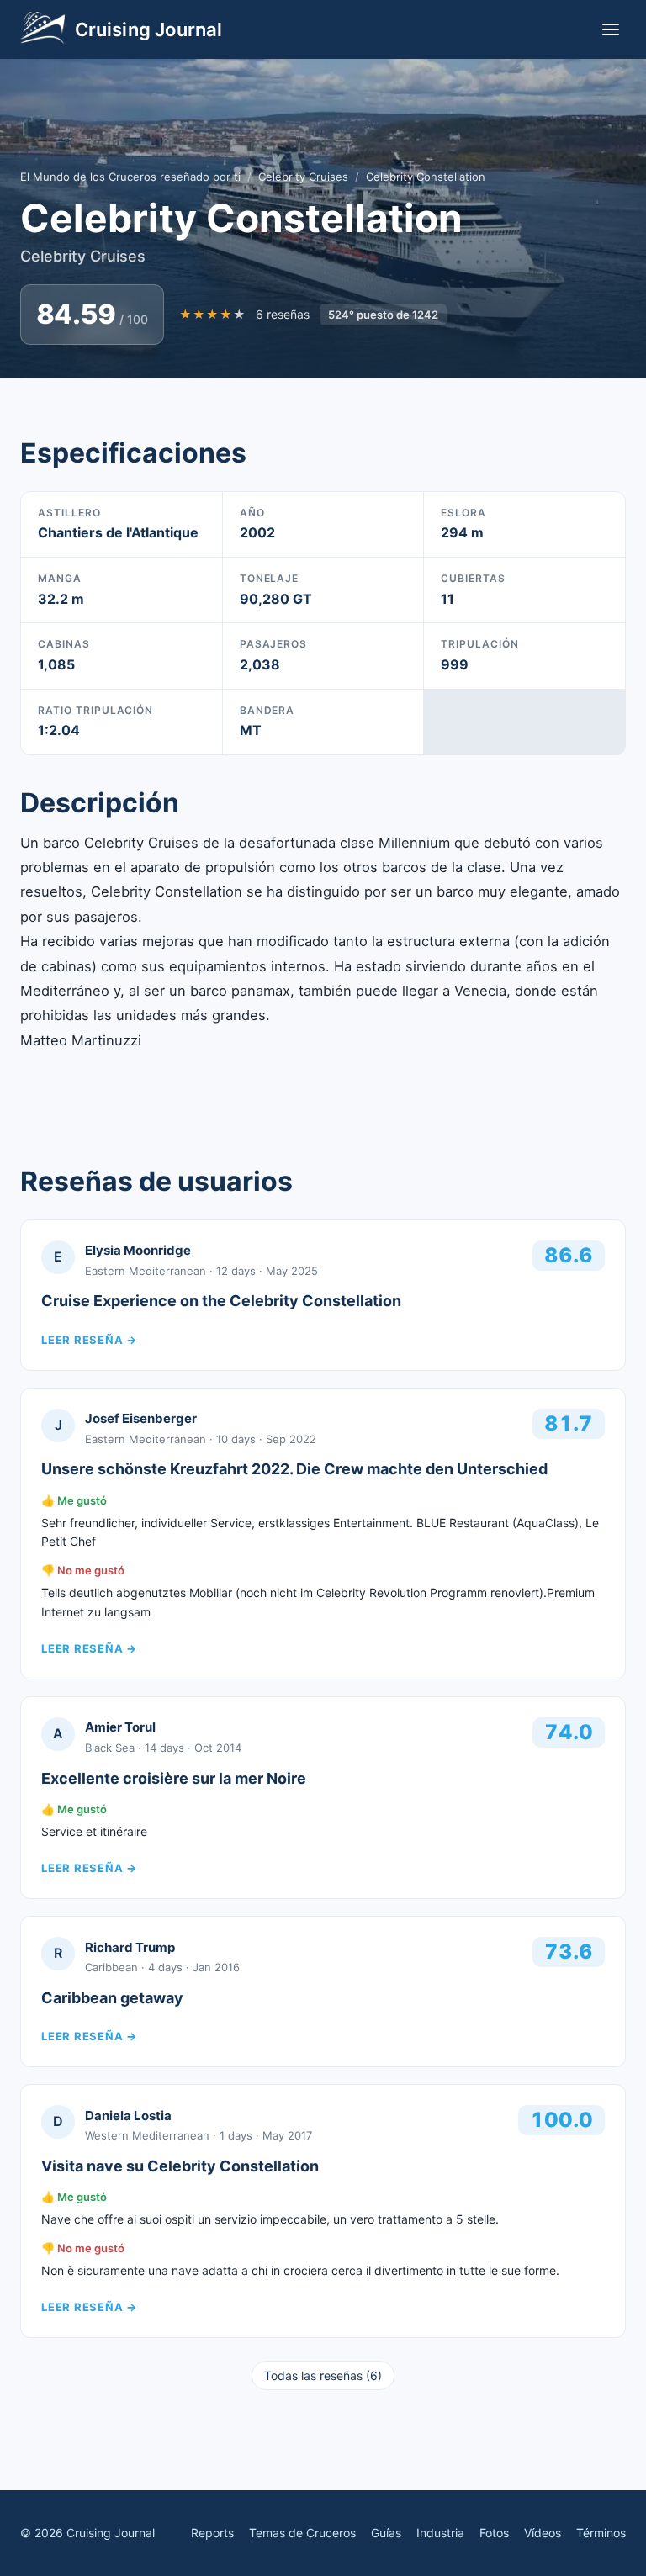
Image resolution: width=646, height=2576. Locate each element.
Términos (601, 2533)
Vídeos (543, 2533)
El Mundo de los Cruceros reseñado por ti (130, 177)
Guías (386, 2533)
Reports (212, 2533)
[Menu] (611, 29)
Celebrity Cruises (303, 177)
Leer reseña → (89, 1340)
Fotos (494, 2533)
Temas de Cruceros (302, 2533)
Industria (440, 2533)
